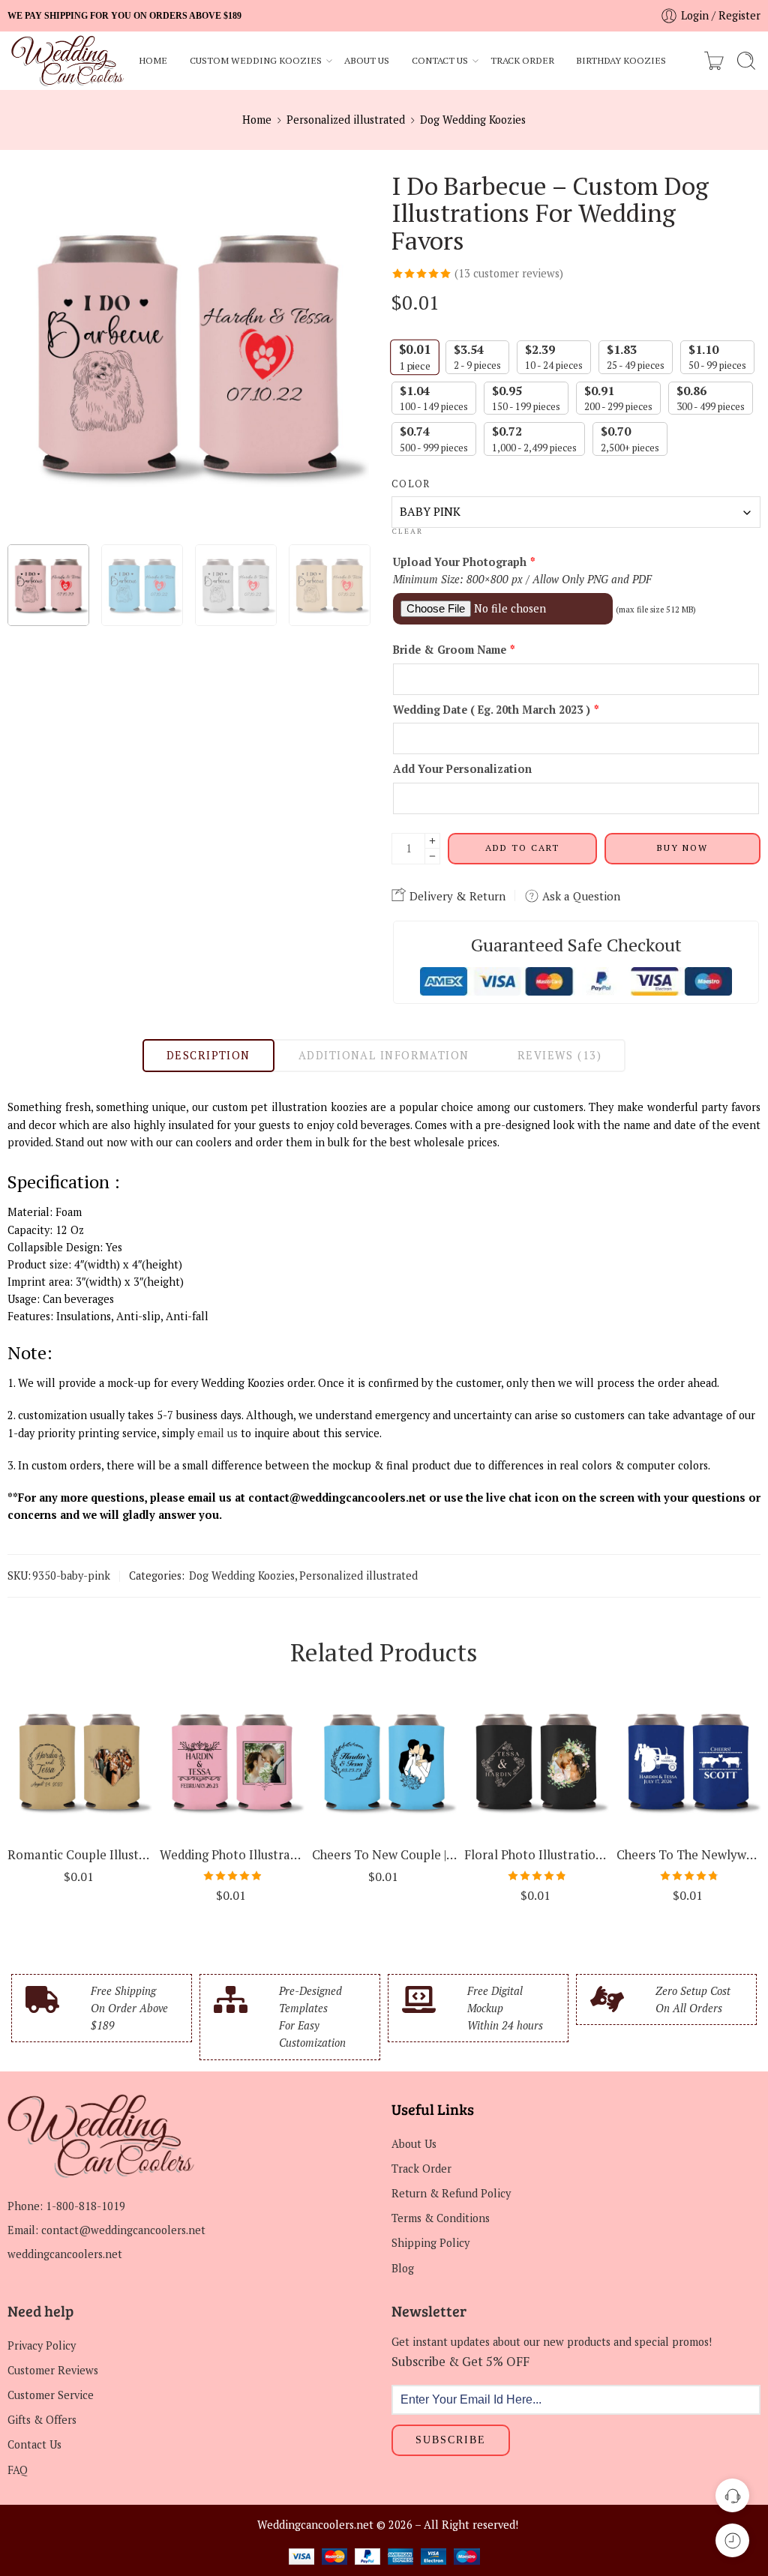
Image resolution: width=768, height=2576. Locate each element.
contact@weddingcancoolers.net (123, 2230)
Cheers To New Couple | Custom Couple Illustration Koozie (384, 1855)
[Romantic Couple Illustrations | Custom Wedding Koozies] (80, 1761)
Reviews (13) (559, 1055)
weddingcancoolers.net (65, 2254)
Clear (407, 532)
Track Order (421, 2169)
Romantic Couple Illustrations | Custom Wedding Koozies (80, 1855)
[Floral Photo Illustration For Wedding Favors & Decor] (537, 1761)
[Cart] (714, 61)
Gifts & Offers (42, 2420)
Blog (403, 2268)
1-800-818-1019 (85, 2206)
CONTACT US (440, 60)
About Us (414, 2144)
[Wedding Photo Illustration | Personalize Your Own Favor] (232, 1761)
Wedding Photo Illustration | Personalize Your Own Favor (232, 1855)
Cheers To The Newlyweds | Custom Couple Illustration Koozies (689, 1855)
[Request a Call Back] (732, 2495)
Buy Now (682, 848)
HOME (153, 60)
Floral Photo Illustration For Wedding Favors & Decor (537, 1855)
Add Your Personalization (462, 769)
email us (217, 1433)
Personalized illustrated (346, 120)
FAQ (18, 2470)
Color (411, 484)
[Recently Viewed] (732, 2540)
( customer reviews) (509, 273)
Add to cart (522, 848)
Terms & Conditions (441, 2218)
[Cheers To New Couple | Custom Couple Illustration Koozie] (384, 1761)
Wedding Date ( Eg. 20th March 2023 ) (496, 710)
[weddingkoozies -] (68, 61)
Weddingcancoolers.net (315, 2525)
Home (257, 120)
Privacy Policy (42, 2345)
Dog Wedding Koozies (473, 120)
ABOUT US (367, 60)
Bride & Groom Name (454, 650)
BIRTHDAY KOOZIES (621, 60)
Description (208, 1055)
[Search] (746, 61)
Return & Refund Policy (451, 2193)
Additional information (384, 1055)
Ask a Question (580, 896)
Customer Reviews (53, 2370)
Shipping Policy (430, 2243)
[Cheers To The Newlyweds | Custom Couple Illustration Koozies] (689, 1761)
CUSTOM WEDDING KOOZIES (256, 60)
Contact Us (34, 2444)
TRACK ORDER (522, 60)
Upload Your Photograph (464, 562)
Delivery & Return (456, 896)
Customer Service (51, 2395)
